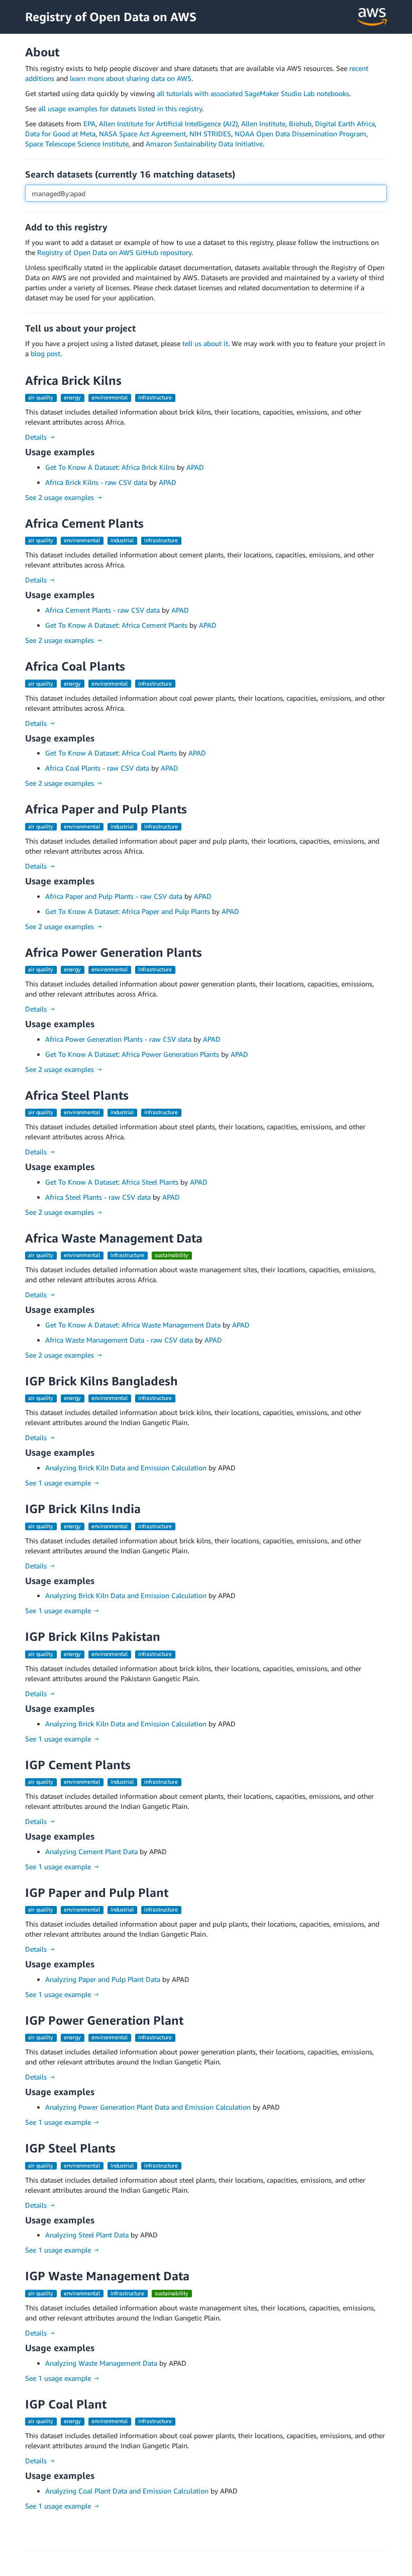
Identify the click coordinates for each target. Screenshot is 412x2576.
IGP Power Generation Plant (104, 2020)
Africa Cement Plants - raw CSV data (102, 610)
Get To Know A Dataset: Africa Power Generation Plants (132, 1054)
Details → (40, 437)
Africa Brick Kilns (73, 380)
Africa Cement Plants (84, 523)
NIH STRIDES (210, 134)
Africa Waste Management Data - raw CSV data (119, 1340)
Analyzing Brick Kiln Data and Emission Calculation (126, 1468)
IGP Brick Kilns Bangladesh (101, 1381)
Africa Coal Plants (75, 666)
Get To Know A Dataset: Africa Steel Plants (112, 1182)
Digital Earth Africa (345, 123)
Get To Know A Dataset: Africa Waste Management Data (133, 1325)
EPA (89, 123)
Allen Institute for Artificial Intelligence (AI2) (168, 123)
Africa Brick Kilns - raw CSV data (96, 482)
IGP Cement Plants (78, 1765)
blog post (45, 353)
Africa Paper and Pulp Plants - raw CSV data (114, 896)
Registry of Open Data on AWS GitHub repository (114, 252)
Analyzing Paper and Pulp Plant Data (103, 1979)
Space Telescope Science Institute (77, 144)
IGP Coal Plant (66, 2404)
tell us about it (205, 343)
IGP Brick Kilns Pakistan (93, 1636)
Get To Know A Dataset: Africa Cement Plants (116, 625)
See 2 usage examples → (64, 497)
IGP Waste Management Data (107, 2276)
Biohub (300, 123)
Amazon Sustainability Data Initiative (204, 144)
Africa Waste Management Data (114, 1238)
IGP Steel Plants (70, 2148)
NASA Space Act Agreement (142, 134)
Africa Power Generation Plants (114, 952)
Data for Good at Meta (60, 134)
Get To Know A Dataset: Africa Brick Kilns (110, 467)
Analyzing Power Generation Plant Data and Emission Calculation (148, 2107)
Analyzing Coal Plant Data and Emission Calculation (127, 2491)
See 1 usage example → (63, 1483)
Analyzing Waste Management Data (101, 2363)
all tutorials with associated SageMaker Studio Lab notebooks (253, 93)
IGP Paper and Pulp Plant (97, 1892)
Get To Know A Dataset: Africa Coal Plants (111, 753)
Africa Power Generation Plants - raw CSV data (118, 1039)
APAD (195, 467)
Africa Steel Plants (77, 1095)
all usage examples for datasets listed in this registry (120, 108)
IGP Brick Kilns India (83, 1509)
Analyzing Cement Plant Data (91, 1851)
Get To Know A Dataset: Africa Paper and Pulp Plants (128, 911)
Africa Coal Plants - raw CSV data (97, 768)
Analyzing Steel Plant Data (87, 2235)
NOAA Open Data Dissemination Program (300, 134)
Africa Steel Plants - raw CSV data (98, 1197)
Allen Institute (263, 123)
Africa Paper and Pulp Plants (106, 809)
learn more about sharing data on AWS (131, 78)
